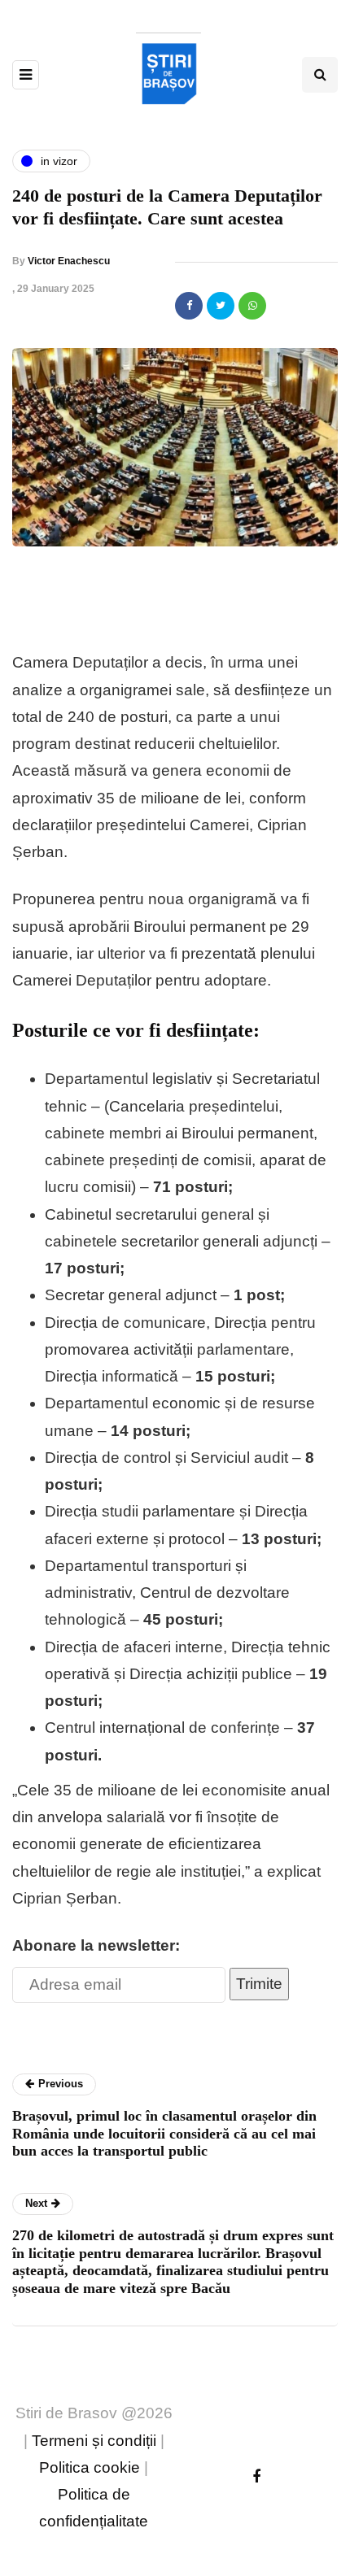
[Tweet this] (221, 306)
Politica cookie (90, 2467)
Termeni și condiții (94, 2441)
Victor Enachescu (69, 261)
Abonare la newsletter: (96, 1945)
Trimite (259, 1984)
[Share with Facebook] (189, 306)
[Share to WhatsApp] (252, 306)
